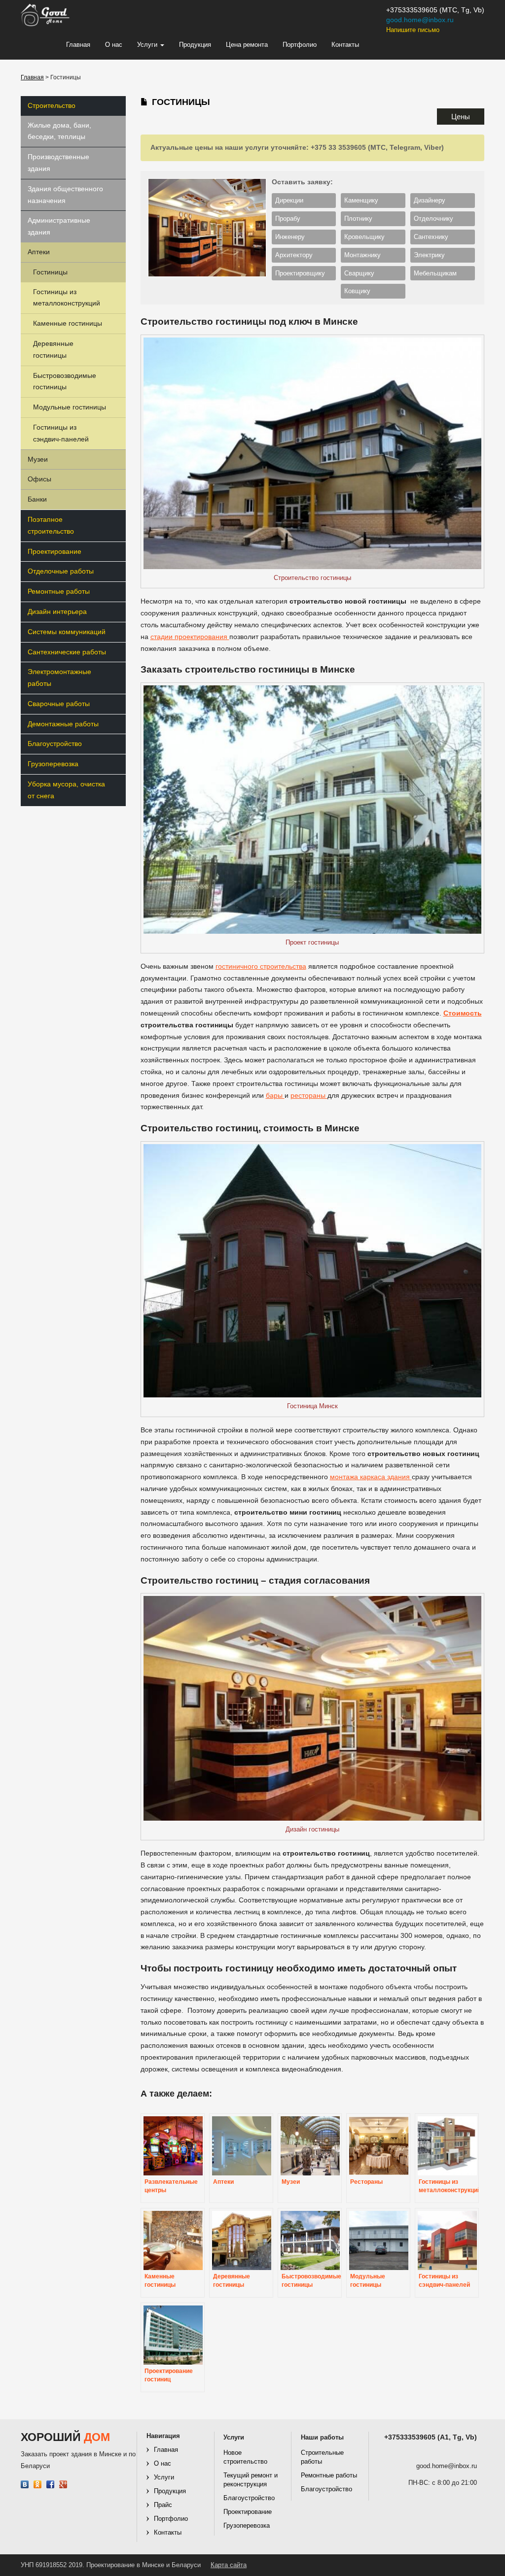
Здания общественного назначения (65, 195)
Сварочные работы (59, 704)
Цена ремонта (247, 45)
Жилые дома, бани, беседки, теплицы (59, 131)
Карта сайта (229, 2565)
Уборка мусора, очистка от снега (66, 790)
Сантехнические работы (67, 652)
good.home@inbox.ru (420, 20)
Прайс (163, 2505)
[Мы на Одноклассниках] (38, 2485)
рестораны (309, 1095)
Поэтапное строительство (51, 525)
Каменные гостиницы (68, 323)
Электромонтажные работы (59, 678)
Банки (37, 499)
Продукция (195, 45)
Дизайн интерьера (57, 611)
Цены (461, 117)
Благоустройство (55, 744)
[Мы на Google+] (63, 2485)
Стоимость (463, 1013)
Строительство (52, 105)
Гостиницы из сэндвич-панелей (61, 433)
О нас (114, 45)
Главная (78, 45)
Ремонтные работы (59, 591)
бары (275, 1095)
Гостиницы (50, 272)
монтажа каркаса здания (371, 1477)
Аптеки (39, 252)
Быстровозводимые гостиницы (65, 381)
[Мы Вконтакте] (25, 2485)
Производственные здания (58, 163)
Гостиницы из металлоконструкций (67, 298)
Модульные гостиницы (70, 407)
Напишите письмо (413, 30)
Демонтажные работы (63, 724)
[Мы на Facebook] (51, 2485)
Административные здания (59, 226)
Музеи (38, 459)
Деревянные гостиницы (53, 349)
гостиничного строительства (261, 966)
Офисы (39, 479)
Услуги (148, 45)
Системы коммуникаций (67, 632)
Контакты (345, 45)
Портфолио (300, 45)
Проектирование (54, 551)
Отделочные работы (61, 571)
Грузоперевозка (53, 764)
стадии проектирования (190, 637)
